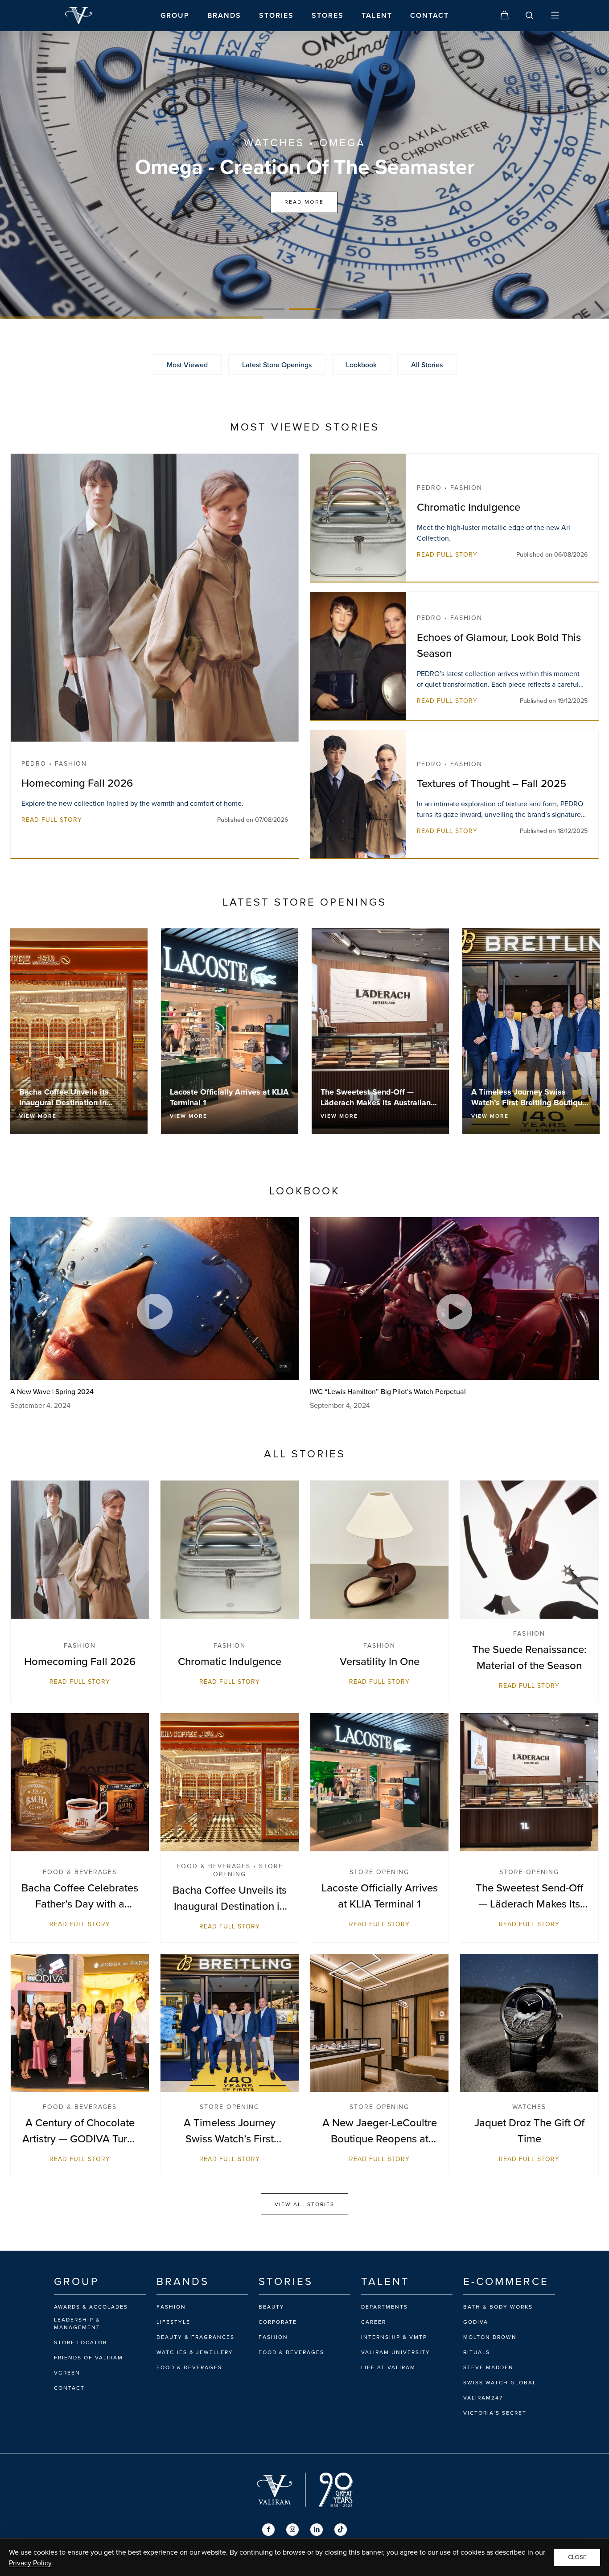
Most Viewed (187, 365)
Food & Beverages (189, 2367)
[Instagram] (292, 2530)
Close (577, 2557)
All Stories (427, 365)
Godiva (476, 2322)
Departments (385, 2307)
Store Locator (80, 2342)
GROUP (175, 15)
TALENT (377, 15)
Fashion (171, 2307)
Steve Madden (488, 2367)
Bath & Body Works (498, 2307)
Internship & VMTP (394, 2337)
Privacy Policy (30, 2563)
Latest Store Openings (277, 365)
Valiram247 (483, 2398)
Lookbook (361, 365)
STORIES (276, 15)
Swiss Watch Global (500, 2383)
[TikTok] (341, 2530)
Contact (69, 2388)
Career (374, 2322)
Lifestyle (173, 2322)
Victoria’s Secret (495, 2413)
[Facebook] (268, 2530)
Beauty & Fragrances (195, 2337)
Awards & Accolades (91, 2307)
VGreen (67, 2373)
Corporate (278, 2322)
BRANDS (224, 15)
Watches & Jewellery (195, 2352)
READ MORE (304, 202)
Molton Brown (490, 2337)
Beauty (272, 2307)
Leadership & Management (77, 2324)
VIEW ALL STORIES (304, 2204)
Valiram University (396, 2352)
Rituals (477, 2352)
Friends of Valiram (88, 2358)
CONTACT (430, 15)
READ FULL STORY (52, 820)
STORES (328, 15)
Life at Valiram (388, 2367)
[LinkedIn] (317, 2530)
